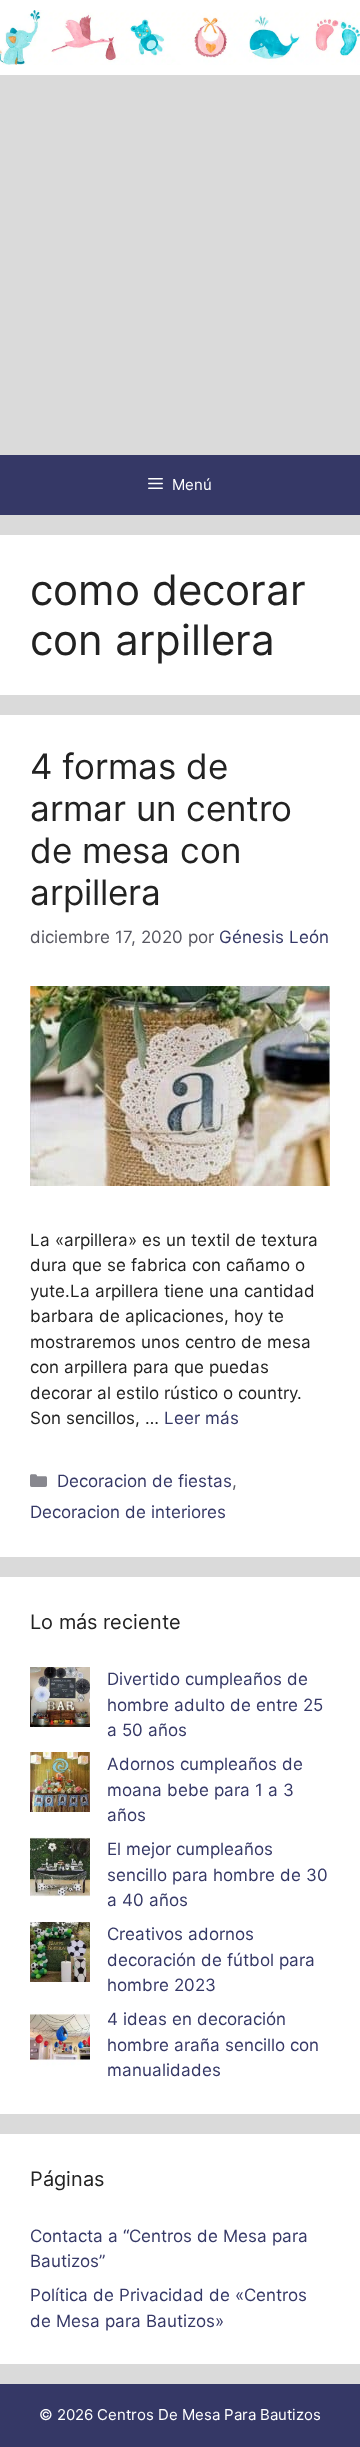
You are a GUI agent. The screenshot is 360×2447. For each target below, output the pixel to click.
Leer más (201, 1418)
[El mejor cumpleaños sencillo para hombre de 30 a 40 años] (60, 1871)
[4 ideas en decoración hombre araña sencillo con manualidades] (60, 2041)
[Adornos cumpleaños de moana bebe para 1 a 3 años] (60, 1786)
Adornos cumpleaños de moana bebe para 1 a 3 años (205, 1789)
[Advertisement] (180, 265)
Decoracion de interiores (128, 1512)
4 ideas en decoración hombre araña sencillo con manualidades (213, 2044)
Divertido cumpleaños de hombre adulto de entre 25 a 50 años (215, 1704)
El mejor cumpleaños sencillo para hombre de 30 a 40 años (217, 1874)
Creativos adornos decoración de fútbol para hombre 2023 (211, 1959)
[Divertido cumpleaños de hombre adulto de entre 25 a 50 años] (60, 1701)
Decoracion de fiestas (144, 1481)
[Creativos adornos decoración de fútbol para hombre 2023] (60, 1956)
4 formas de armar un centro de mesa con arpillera (161, 829)
